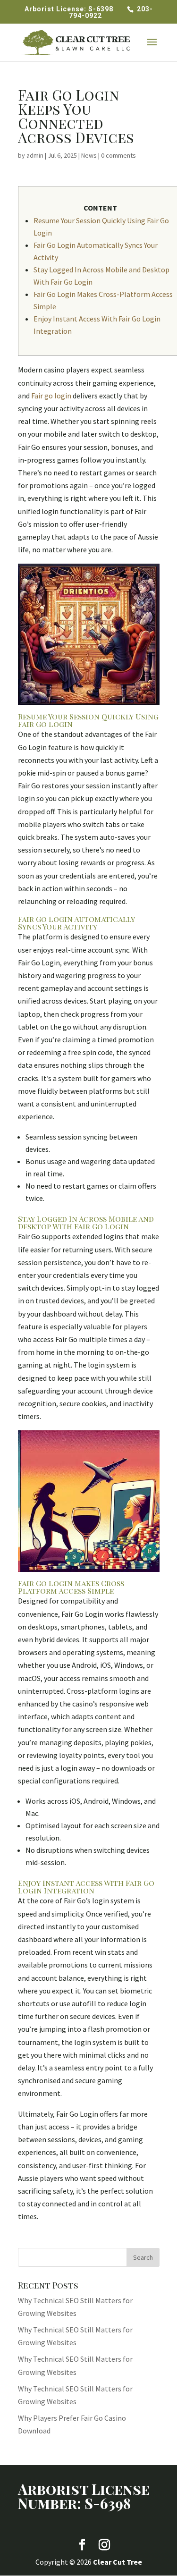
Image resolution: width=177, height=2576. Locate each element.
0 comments (118, 155)
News (89, 155)
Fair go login (51, 396)
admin (35, 155)
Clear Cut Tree (118, 2562)
